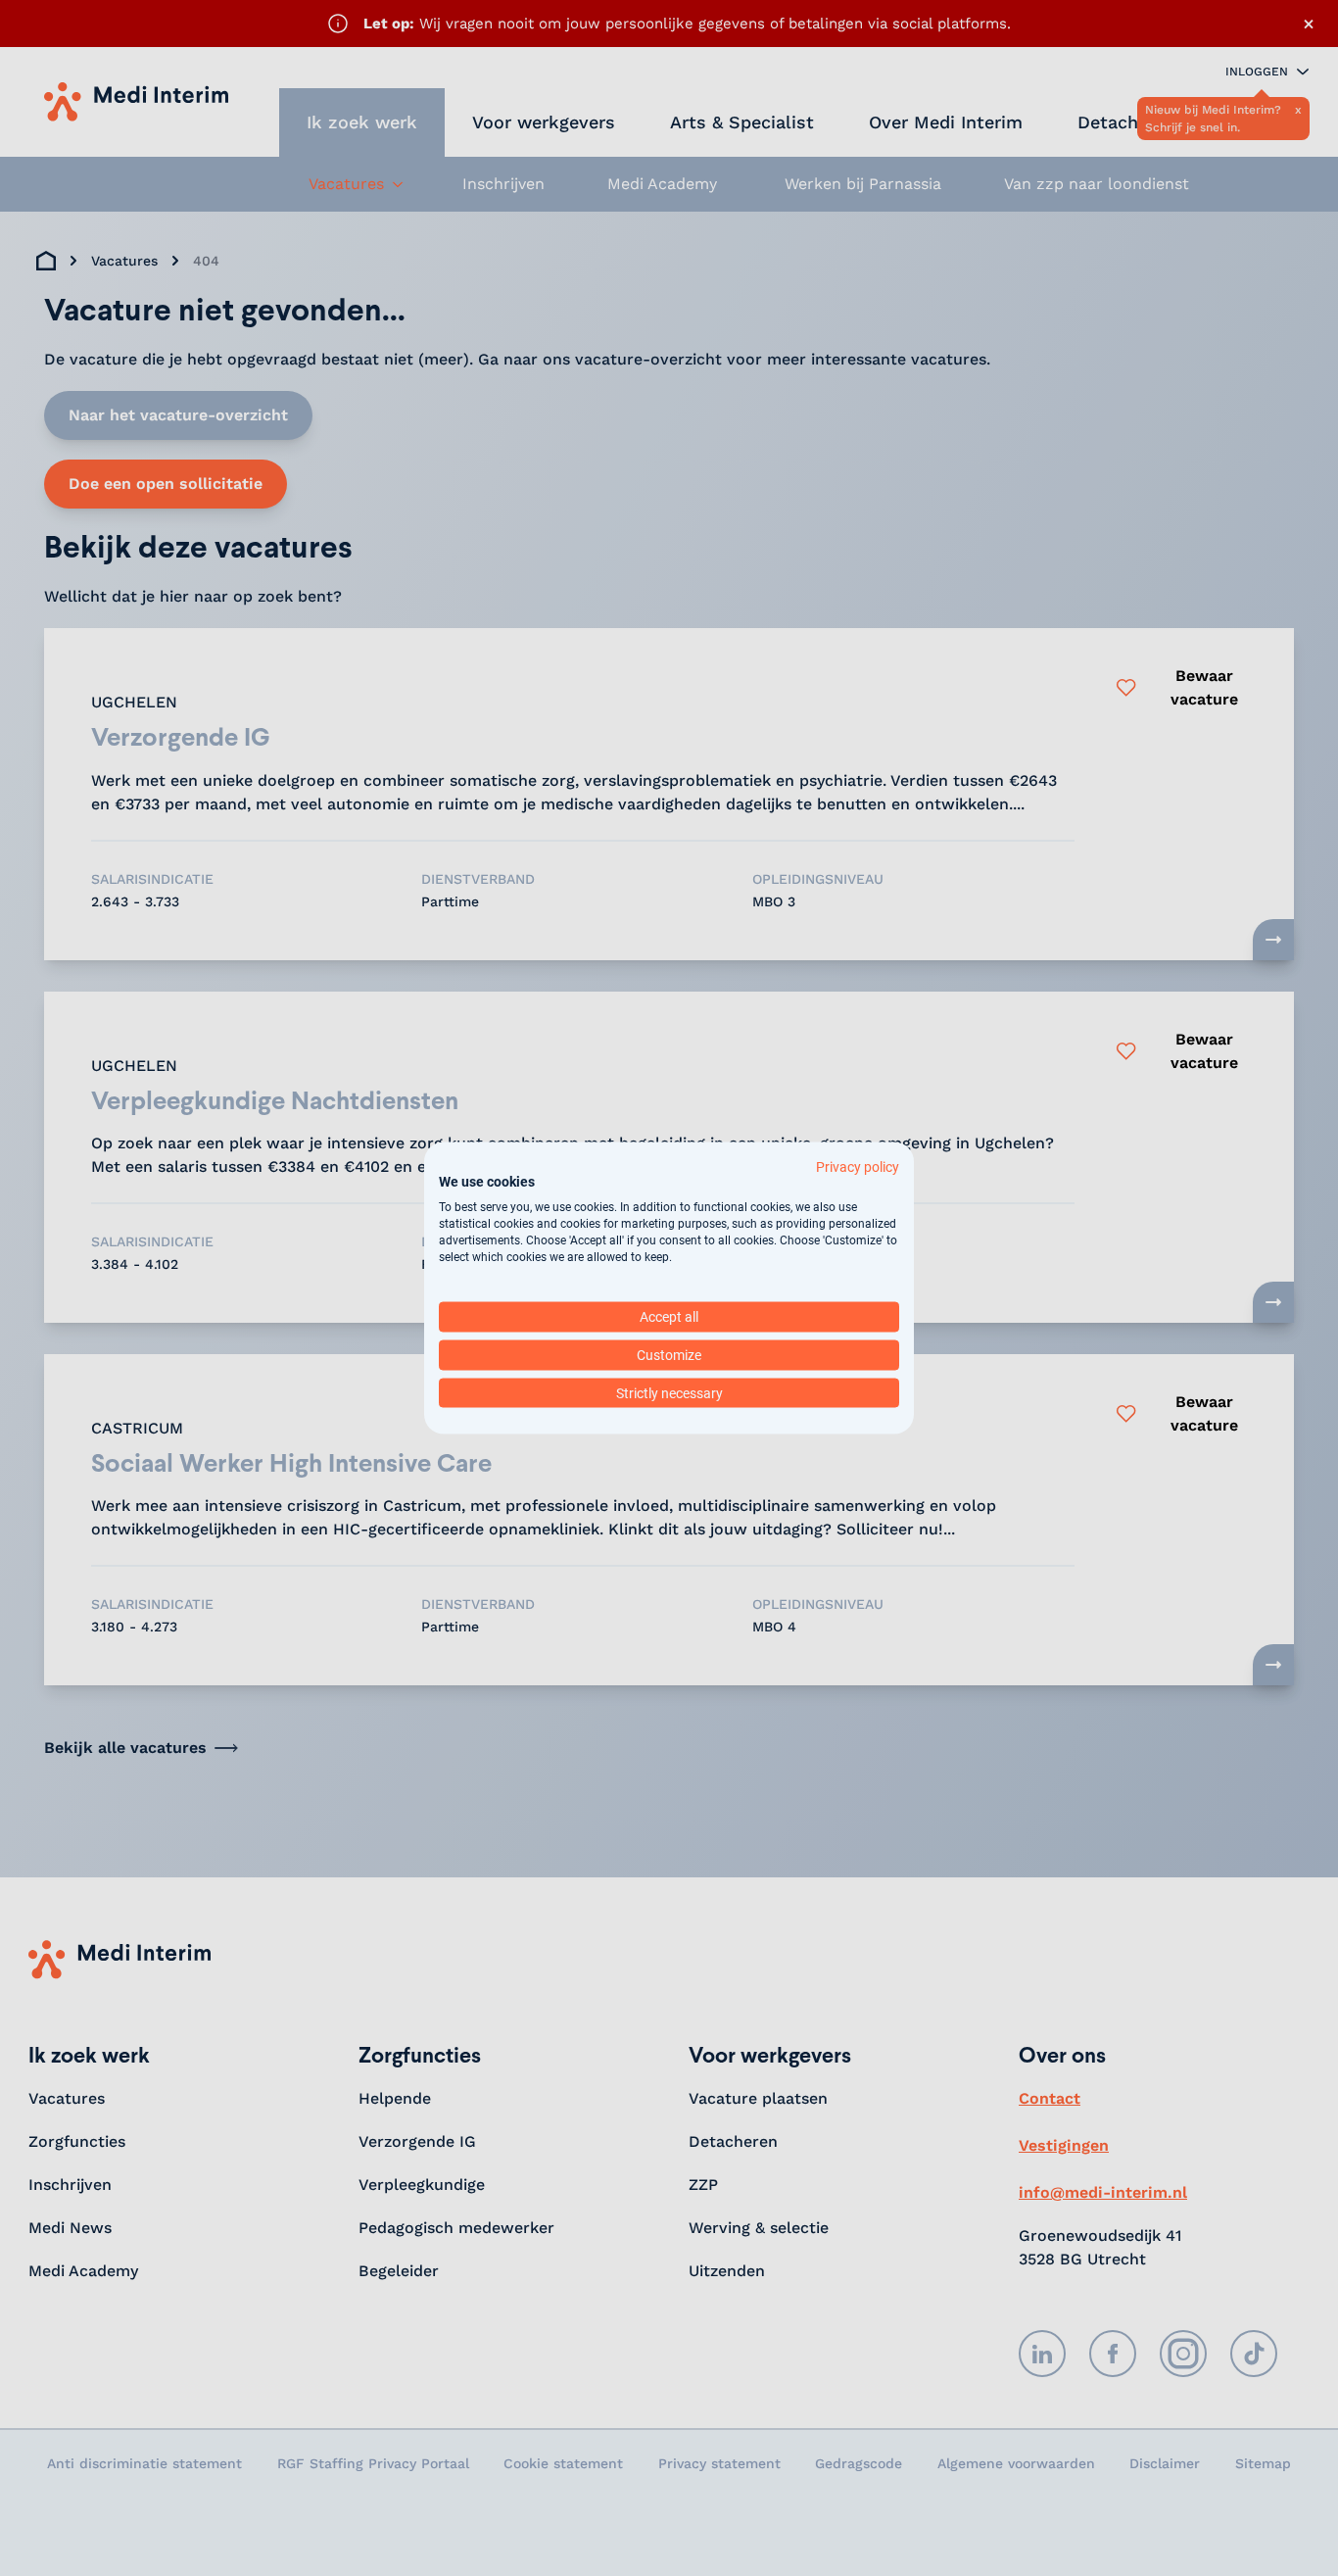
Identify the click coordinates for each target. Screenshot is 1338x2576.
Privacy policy (858, 1166)
